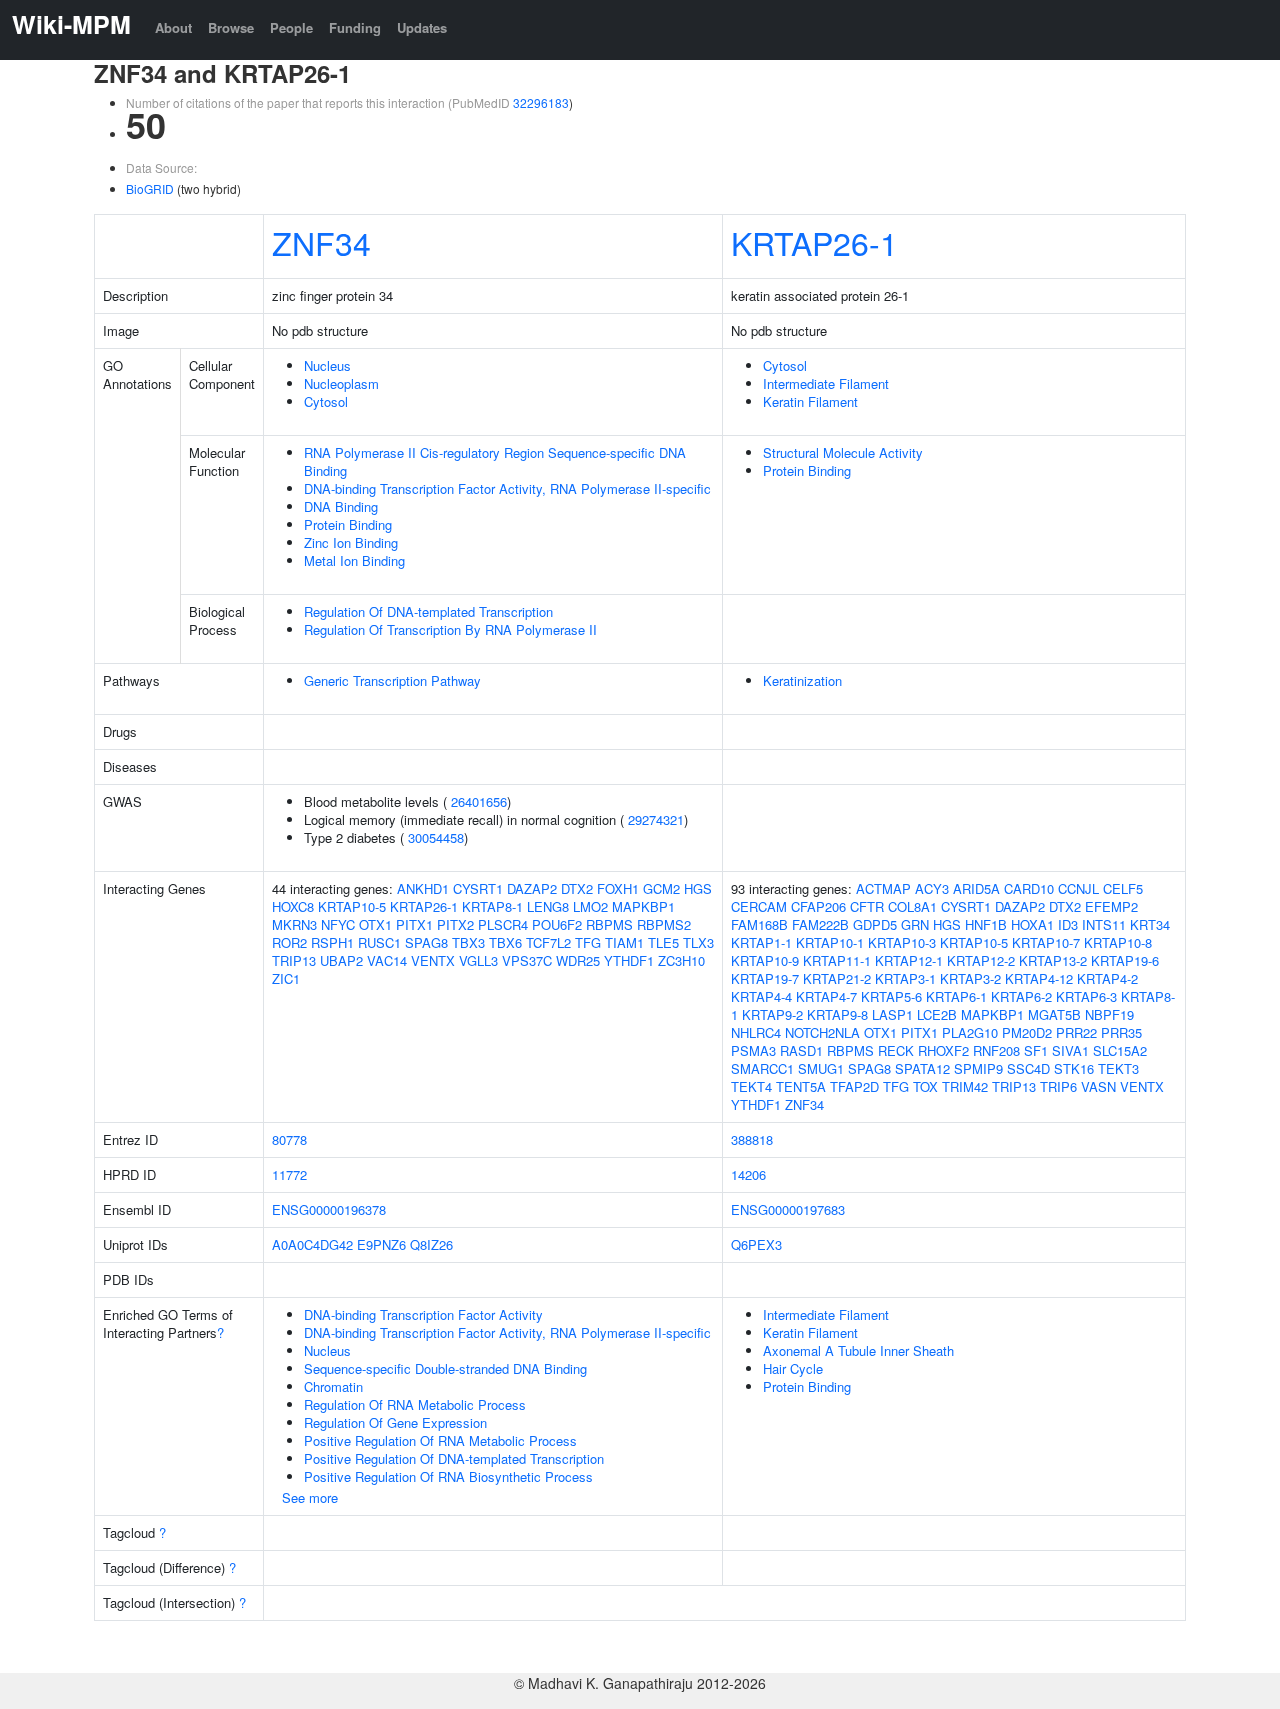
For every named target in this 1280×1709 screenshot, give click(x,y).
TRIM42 (965, 1086)
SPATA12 (922, 1068)
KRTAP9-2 (772, 1014)
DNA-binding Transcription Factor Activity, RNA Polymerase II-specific (507, 488)
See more (310, 1497)
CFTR (867, 906)
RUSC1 (379, 942)
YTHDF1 (629, 960)
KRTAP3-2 (970, 978)
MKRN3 (294, 924)
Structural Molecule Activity (843, 452)
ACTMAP (883, 888)
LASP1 (892, 1014)
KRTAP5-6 (891, 996)
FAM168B (759, 924)
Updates (422, 27)
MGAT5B (1054, 1014)
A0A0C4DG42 (312, 1244)
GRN (915, 924)
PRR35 (1121, 1032)
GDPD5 (875, 924)
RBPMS (609, 924)
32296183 (541, 102)
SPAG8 (426, 942)
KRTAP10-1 (830, 942)
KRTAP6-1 (956, 996)
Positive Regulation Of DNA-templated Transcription (454, 1458)
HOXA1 (1032, 924)
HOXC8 (293, 906)
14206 (748, 1174)
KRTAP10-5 (352, 906)
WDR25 (578, 960)
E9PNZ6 (381, 1244)
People (291, 27)
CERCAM (759, 906)
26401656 (479, 801)
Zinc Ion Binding (351, 542)
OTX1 (375, 924)
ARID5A (976, 888)
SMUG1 (821, 1068)
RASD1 (801, 1050)
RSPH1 (332, 942)
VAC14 (387, 960)
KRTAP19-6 (1125, 960)
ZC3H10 (681, 960)
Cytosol (326, 401)
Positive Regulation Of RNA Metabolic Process (440, 1440)
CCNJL (1078, 888)
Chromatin (333, 1386)
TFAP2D (854, 1086)
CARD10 (1029, 888)
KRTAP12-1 (909, 960)
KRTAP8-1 (492, 906)
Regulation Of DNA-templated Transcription (428, 611)
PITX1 (414, 924)
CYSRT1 (478, 888)
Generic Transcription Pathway (392, 680)
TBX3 (468, 942)
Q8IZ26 (431, 1244)
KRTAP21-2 (837, 978)
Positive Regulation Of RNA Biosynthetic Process (448, 1476)
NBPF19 (1109, 1014)
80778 (289, 1139)
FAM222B (820, 924)
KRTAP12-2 (981, 960)
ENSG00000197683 (788, 1209)
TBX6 (505, 942)
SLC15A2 (1120, 1050)
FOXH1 (618, 888)
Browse (231, 27)
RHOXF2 (943, 1050)
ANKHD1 (423, 888)
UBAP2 (341, 960)
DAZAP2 (532, 888)
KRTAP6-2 (1021, 996)
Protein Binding (348, 524)
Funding (355, 27)
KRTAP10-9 (765, 960)
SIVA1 (1070, 1050)
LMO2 (590, 906)
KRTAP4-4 (761, 996)
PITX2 (455, 924)
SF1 (1036, 1050)
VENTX (433, 960)
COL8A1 (912, 906)
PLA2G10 (970, 1032)
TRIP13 (294, 960)
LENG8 (548, 906)
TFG (588, 942)
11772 (289, 1174)
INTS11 (1104, 924)
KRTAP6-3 (1086, 996)
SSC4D (1028, 1068)
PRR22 (1076, 1032)
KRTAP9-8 (837, 1014)
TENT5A (801, 1086)
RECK (896, 1050)
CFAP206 (818, 906)
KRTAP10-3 (902, 942)
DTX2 (577, 888)
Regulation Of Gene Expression (395, 1422)
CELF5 (1123, 888)
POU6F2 (557, 924)
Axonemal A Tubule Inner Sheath (858, 1350)
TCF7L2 (548, 942)
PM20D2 (1027, 1032)
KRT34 (1150, 924)
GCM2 (661, 888)
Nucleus (327, 365)
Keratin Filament (810, 401)
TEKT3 (1118, 1068)
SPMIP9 (978, 1068)
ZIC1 (286, 978)
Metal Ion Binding (354, 560)
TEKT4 (751, 1086)
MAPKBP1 (643, 906)
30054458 (436, 837)
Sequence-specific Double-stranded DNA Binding (445, 1368)
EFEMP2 (1111, 906)
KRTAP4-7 (826, 996)
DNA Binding (341, 506)
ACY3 (932, 888)
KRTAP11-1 (837, 960)
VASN (1098, 1086)
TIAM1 (624, 942)
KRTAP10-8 (1118, 942)
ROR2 (289, 942)
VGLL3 (478, 960)
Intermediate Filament (826, 383)
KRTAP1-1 (761, 942)
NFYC (338, 924)
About (173, 27)
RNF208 (996, 1050)
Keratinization (802, 680)
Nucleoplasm (341, 383)
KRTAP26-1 (814, 242)
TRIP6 (1058, 1086)
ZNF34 (321, 242)
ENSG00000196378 (329, 1209)
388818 (752, 1139)
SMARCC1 (762, 1068)
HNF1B (986, 924)
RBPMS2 (664, 924)
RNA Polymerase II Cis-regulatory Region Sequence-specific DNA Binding (495, 461)
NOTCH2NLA (822, 1032)
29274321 (656, 819)
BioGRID (150, 188)
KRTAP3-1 (905, 978)
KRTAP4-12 (1039, 978)
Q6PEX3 (756, 1244)
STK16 (1074, 1068)
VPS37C (527, 960)
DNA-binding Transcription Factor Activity (423, 1314)
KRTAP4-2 (1107, 978)
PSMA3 (753, 1050)
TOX (925, 1086)
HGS (698, 888)
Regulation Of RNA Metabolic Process (415, 1404)
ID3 (1068, 924)
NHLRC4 (756, 1032)
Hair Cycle (793, 1368)
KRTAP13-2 (1053, 960)
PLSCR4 (503, 924)
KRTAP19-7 (765, 978)
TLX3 (698, 942)
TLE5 (663, 942)
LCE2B (937, 1014)
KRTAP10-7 (1046, 942)
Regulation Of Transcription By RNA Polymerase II (450, 629)
